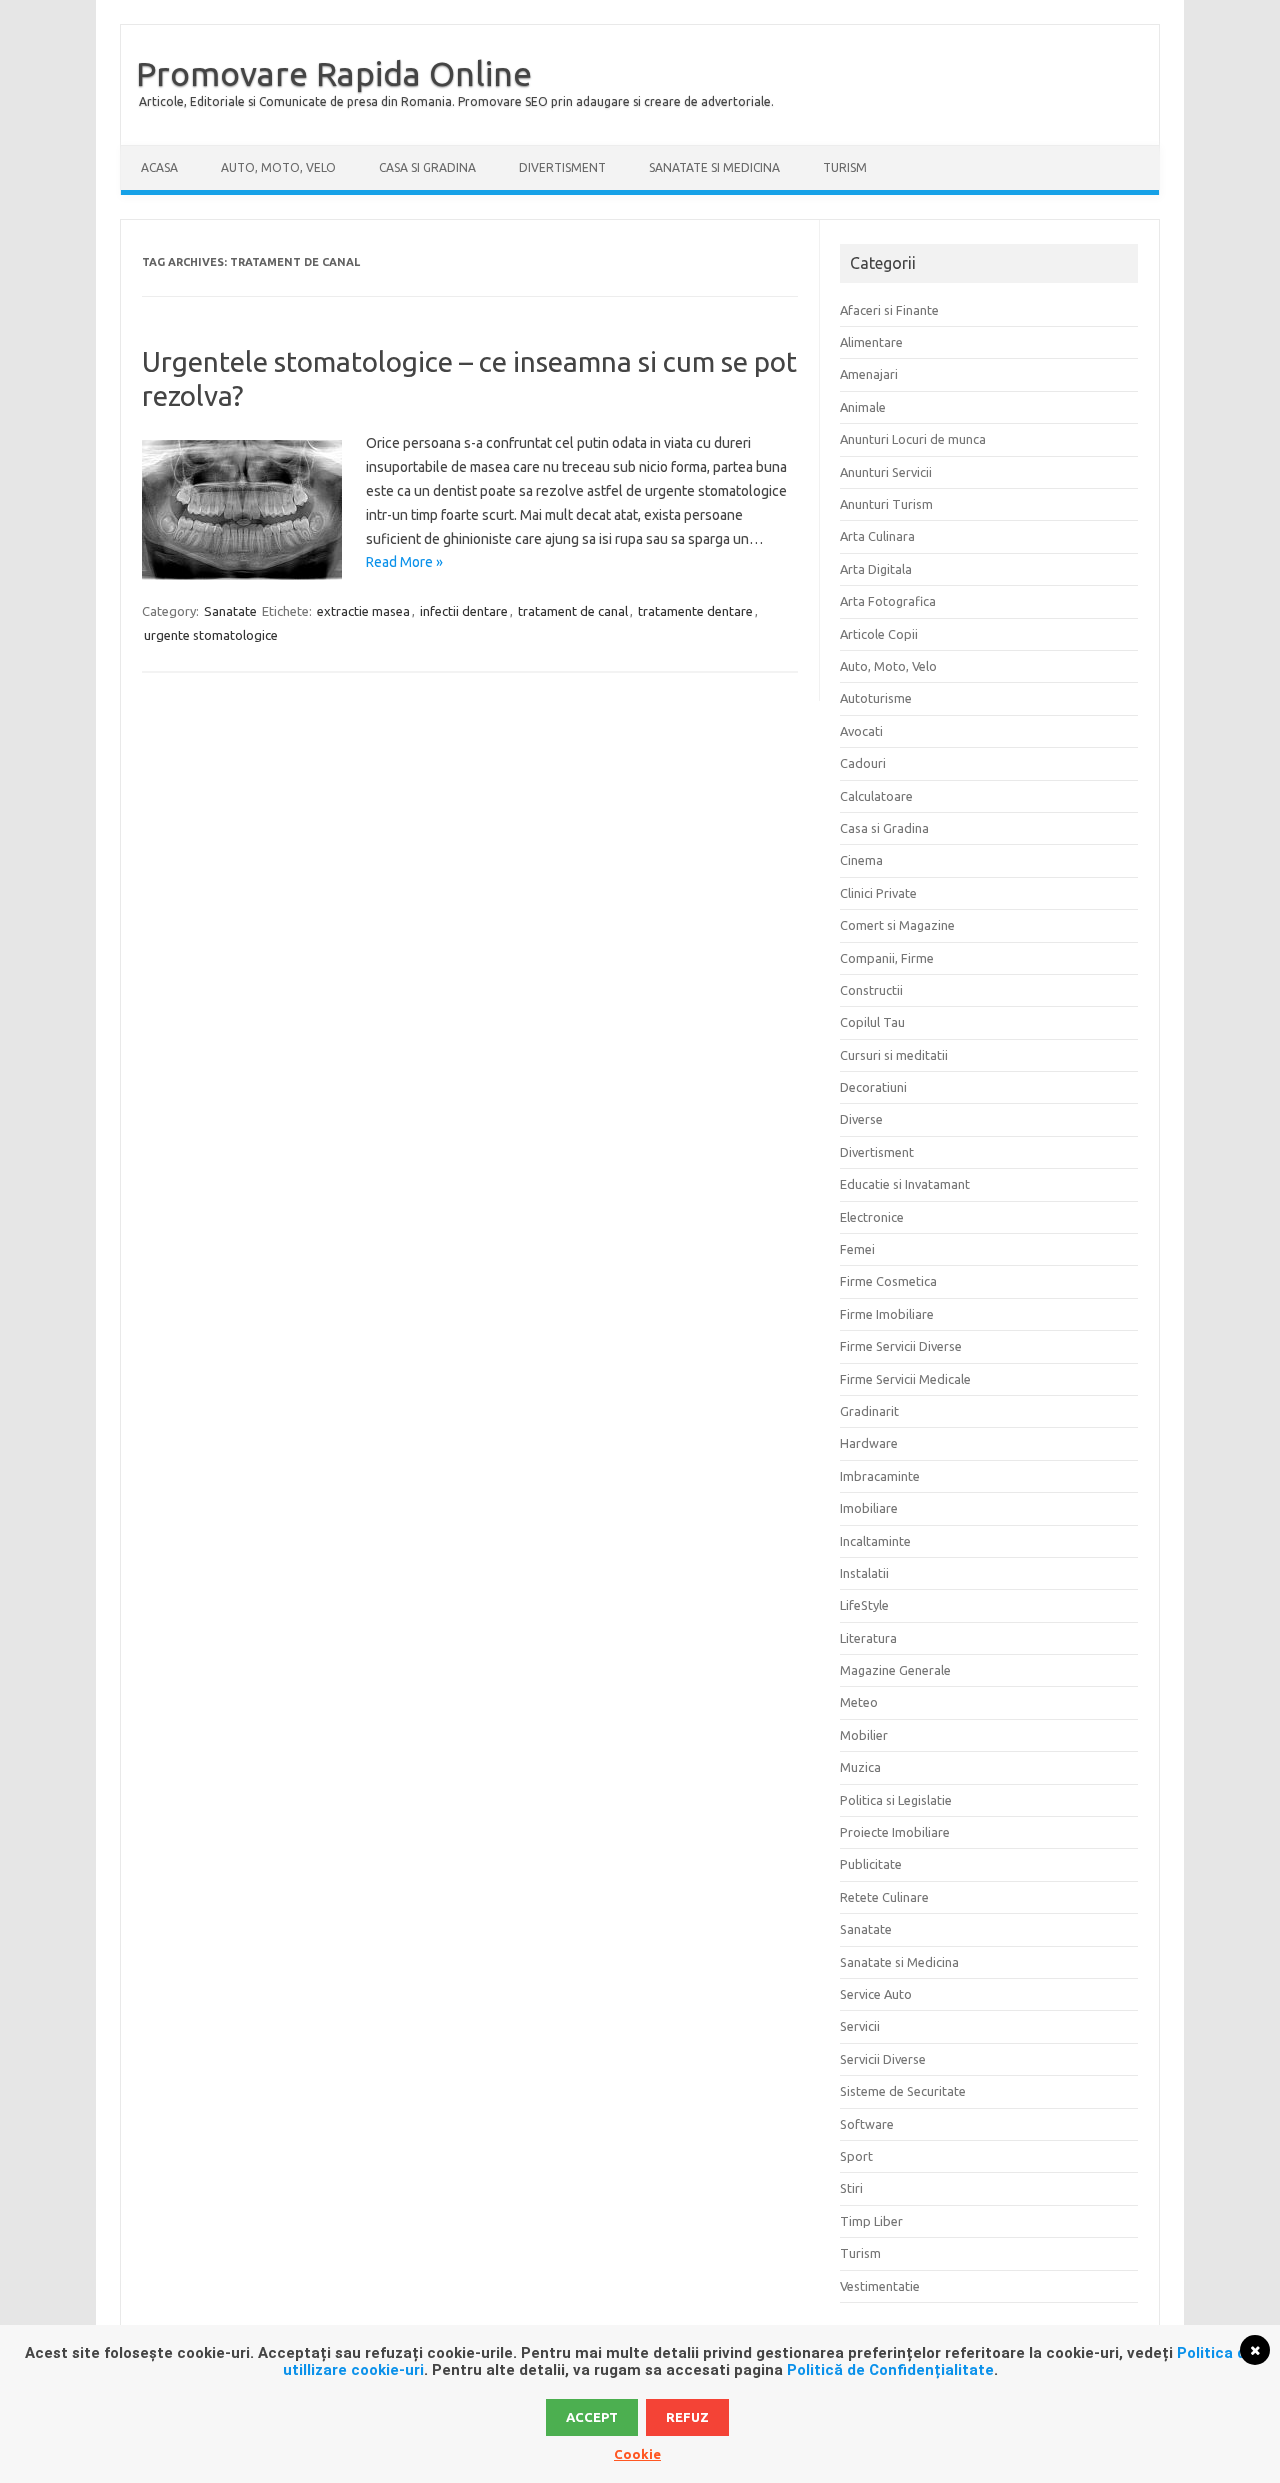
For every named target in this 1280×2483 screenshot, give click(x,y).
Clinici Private (878, 893)
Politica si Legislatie (896, 1800)
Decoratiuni (873, 1087)
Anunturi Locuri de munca (913, 439)
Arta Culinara (877, 536)
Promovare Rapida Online (334, 73)
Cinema (861, 860)
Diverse (861, 1119)
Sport (856, 2156)
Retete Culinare (884, 1897)
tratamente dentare (695, 611)
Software (867, 2124)
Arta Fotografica (888, 601)
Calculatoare (876, 796)
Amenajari (869, 374)
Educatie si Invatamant (905, 1184)
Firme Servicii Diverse (901, 1346)
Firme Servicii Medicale (905, 1379)
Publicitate (871, 1864)
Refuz (687, 2417)
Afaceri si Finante (889, 310)
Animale (863, 407)
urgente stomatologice (211, 635)
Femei (857, 1249)
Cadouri (863, 763)
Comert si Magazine (897, 925)
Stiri (851, 2188)
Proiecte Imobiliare (895, 1832)
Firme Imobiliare (887, 1314)
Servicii (860, 2026)
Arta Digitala (876, 569)
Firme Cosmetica (888, 1281)
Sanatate (230, 611)
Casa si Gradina (427, 167)
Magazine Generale (895, 1670)
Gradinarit (869, 1411)
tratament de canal (573, 611)
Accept (592, 2417)
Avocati (861, 731)
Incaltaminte (875, 1541)
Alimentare (871, 342)
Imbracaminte (880, 1476)
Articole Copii (879, 634)
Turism (845, 167)
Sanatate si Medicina (714, 167)
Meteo (859, 1702)
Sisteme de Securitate (903, 2091)
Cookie (637, 2454)
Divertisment (562, 167)
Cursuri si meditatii (894, 1055)
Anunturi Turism (886, 504)
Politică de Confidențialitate (890, 2370)
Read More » (404, 562)
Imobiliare (869, 1508)
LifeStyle (864, 1605)
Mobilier (864, 1735)
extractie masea (363, 611)
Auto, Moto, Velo (278, 167)
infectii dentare (464, 611)
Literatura (868, 1638)
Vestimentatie (880, 2286)
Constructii (871, 990)
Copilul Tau (872, 1022)
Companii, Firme (887, 958)
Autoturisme (876, 698)
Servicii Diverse (883, 2059)
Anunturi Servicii (886, 472)
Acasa (159, 167)
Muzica (860, 1767)
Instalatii (864, 1573)
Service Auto (876, 1994)
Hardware (869, 1443)
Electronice (872, 1217)
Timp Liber (871, 2221)
